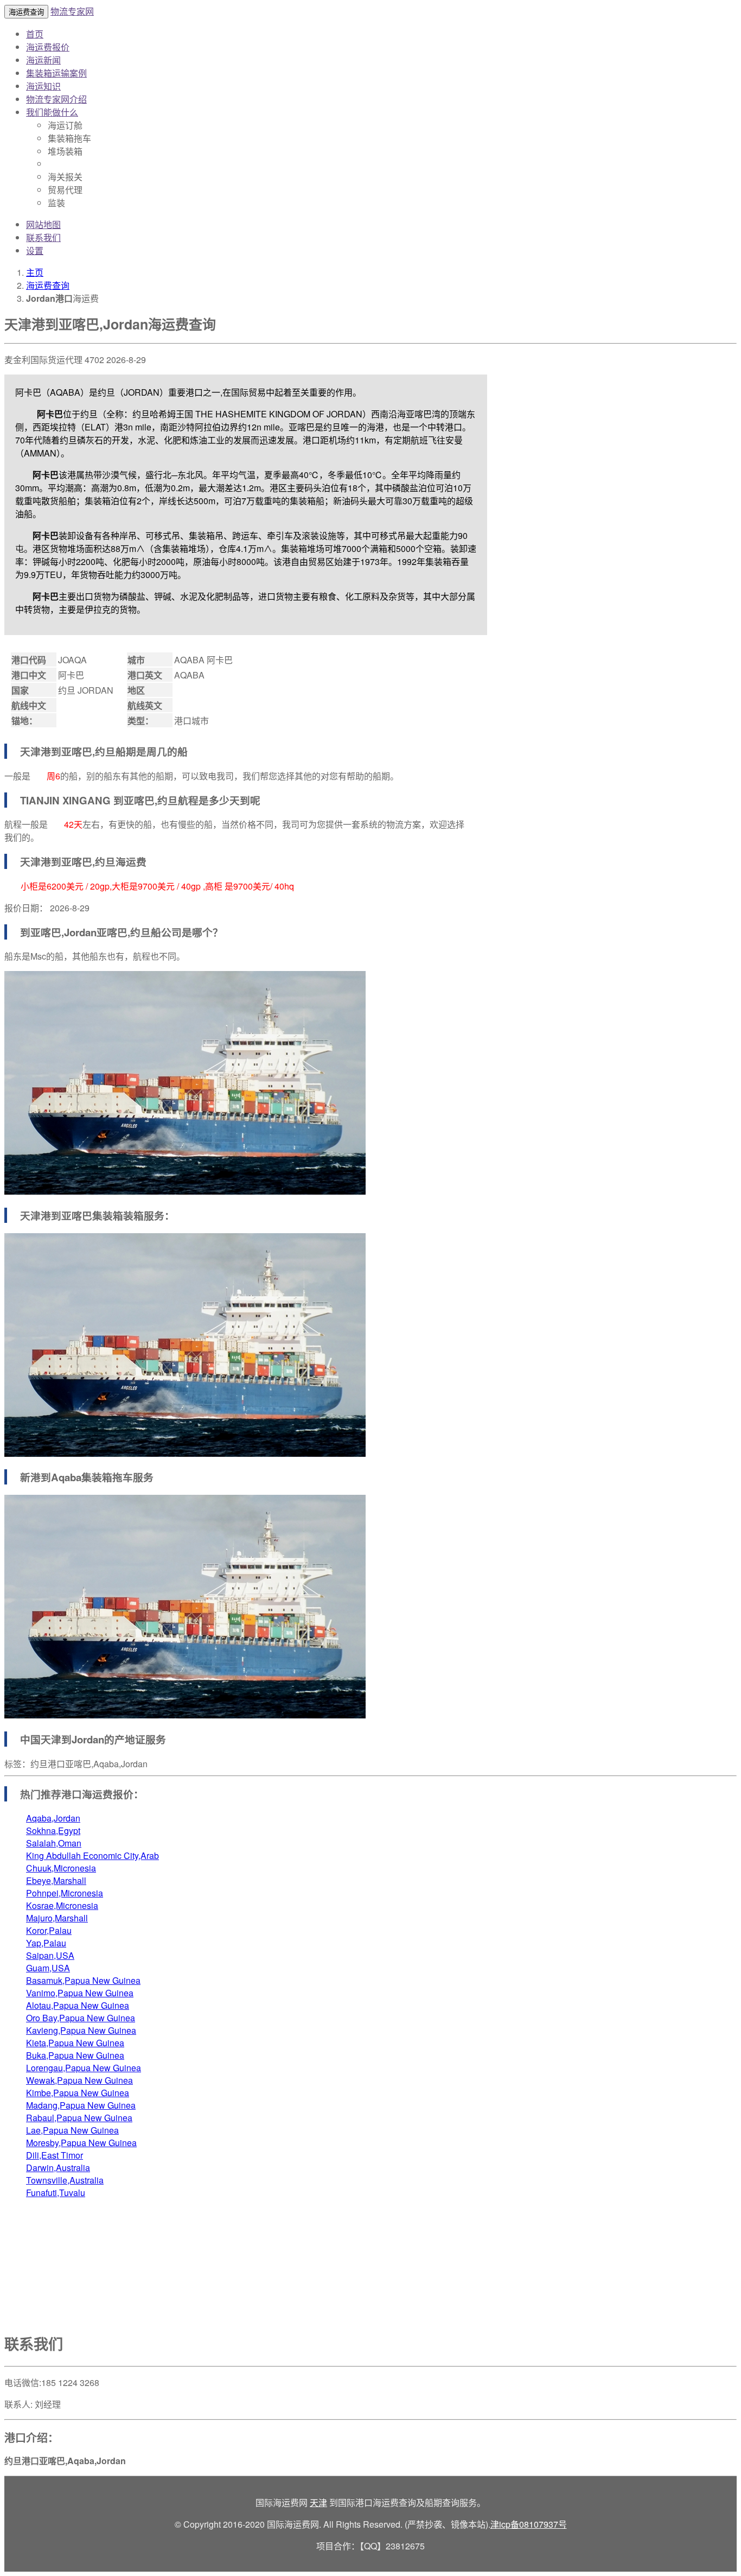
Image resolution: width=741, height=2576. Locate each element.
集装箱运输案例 (56, 73)
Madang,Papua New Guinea (81, 2105)
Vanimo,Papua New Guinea (80, 1993)
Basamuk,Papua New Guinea (83, 1980)
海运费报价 (48, 47)
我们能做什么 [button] (52, 112)
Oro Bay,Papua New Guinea (81, 2018)
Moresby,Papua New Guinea (81, 2143)
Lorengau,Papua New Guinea (84, 2068)
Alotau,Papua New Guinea (78, 2005)
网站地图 (43, 224)
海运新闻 (43, 60)
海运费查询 (48, 285)
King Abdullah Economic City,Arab (92, 1855)
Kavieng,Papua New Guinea (81, 2030)
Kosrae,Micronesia (62, 1905)
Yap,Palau (46, 1943)
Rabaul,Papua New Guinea (79, 2118)
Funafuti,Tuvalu (56, 2193)
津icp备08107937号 (529, 2524)
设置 (35, 250)
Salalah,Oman (54, 1843)
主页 (35, 272)
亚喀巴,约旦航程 (161, 800)
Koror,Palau (49, 1930)
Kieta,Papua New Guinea (75, 2043)
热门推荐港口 (51, 1794)
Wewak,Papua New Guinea (79, 2080)
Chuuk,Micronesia (61, 1868)
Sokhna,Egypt (53, 1831)
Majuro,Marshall (57, 1918)
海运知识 (43, 86)
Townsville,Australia (65, 2180)
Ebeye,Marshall (56, 1880)
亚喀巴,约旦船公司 (139, 932)
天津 (318, 2502)
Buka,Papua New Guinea (75, 2055)
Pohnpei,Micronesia (65, 1893)
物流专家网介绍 (56, 99)
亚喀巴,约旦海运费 (104, 862)
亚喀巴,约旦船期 (99, 751)
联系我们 (43, 237)
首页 (35, 34)
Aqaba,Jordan (53, 1818)
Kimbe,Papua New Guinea (78, 2093)
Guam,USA (48, 1968)
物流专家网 (72, 11)
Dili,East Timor (55, 2155)
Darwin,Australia (58, 2168)
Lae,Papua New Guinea (72, 2130)
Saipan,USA (50, 1955)
